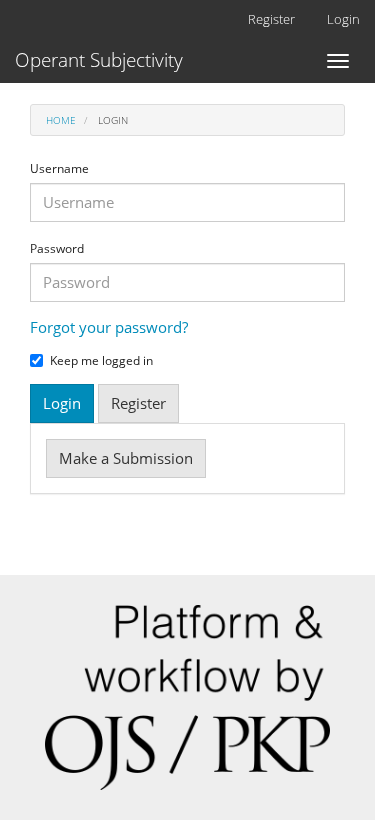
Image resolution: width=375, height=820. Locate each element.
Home (61, 120)
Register (271, 19)
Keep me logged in (101, 361)
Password (57, 249)
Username (59, 169)
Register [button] (138, 403)
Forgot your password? (109, 327)
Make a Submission (126, 458)
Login (343, 19)
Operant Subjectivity (99, 60)
